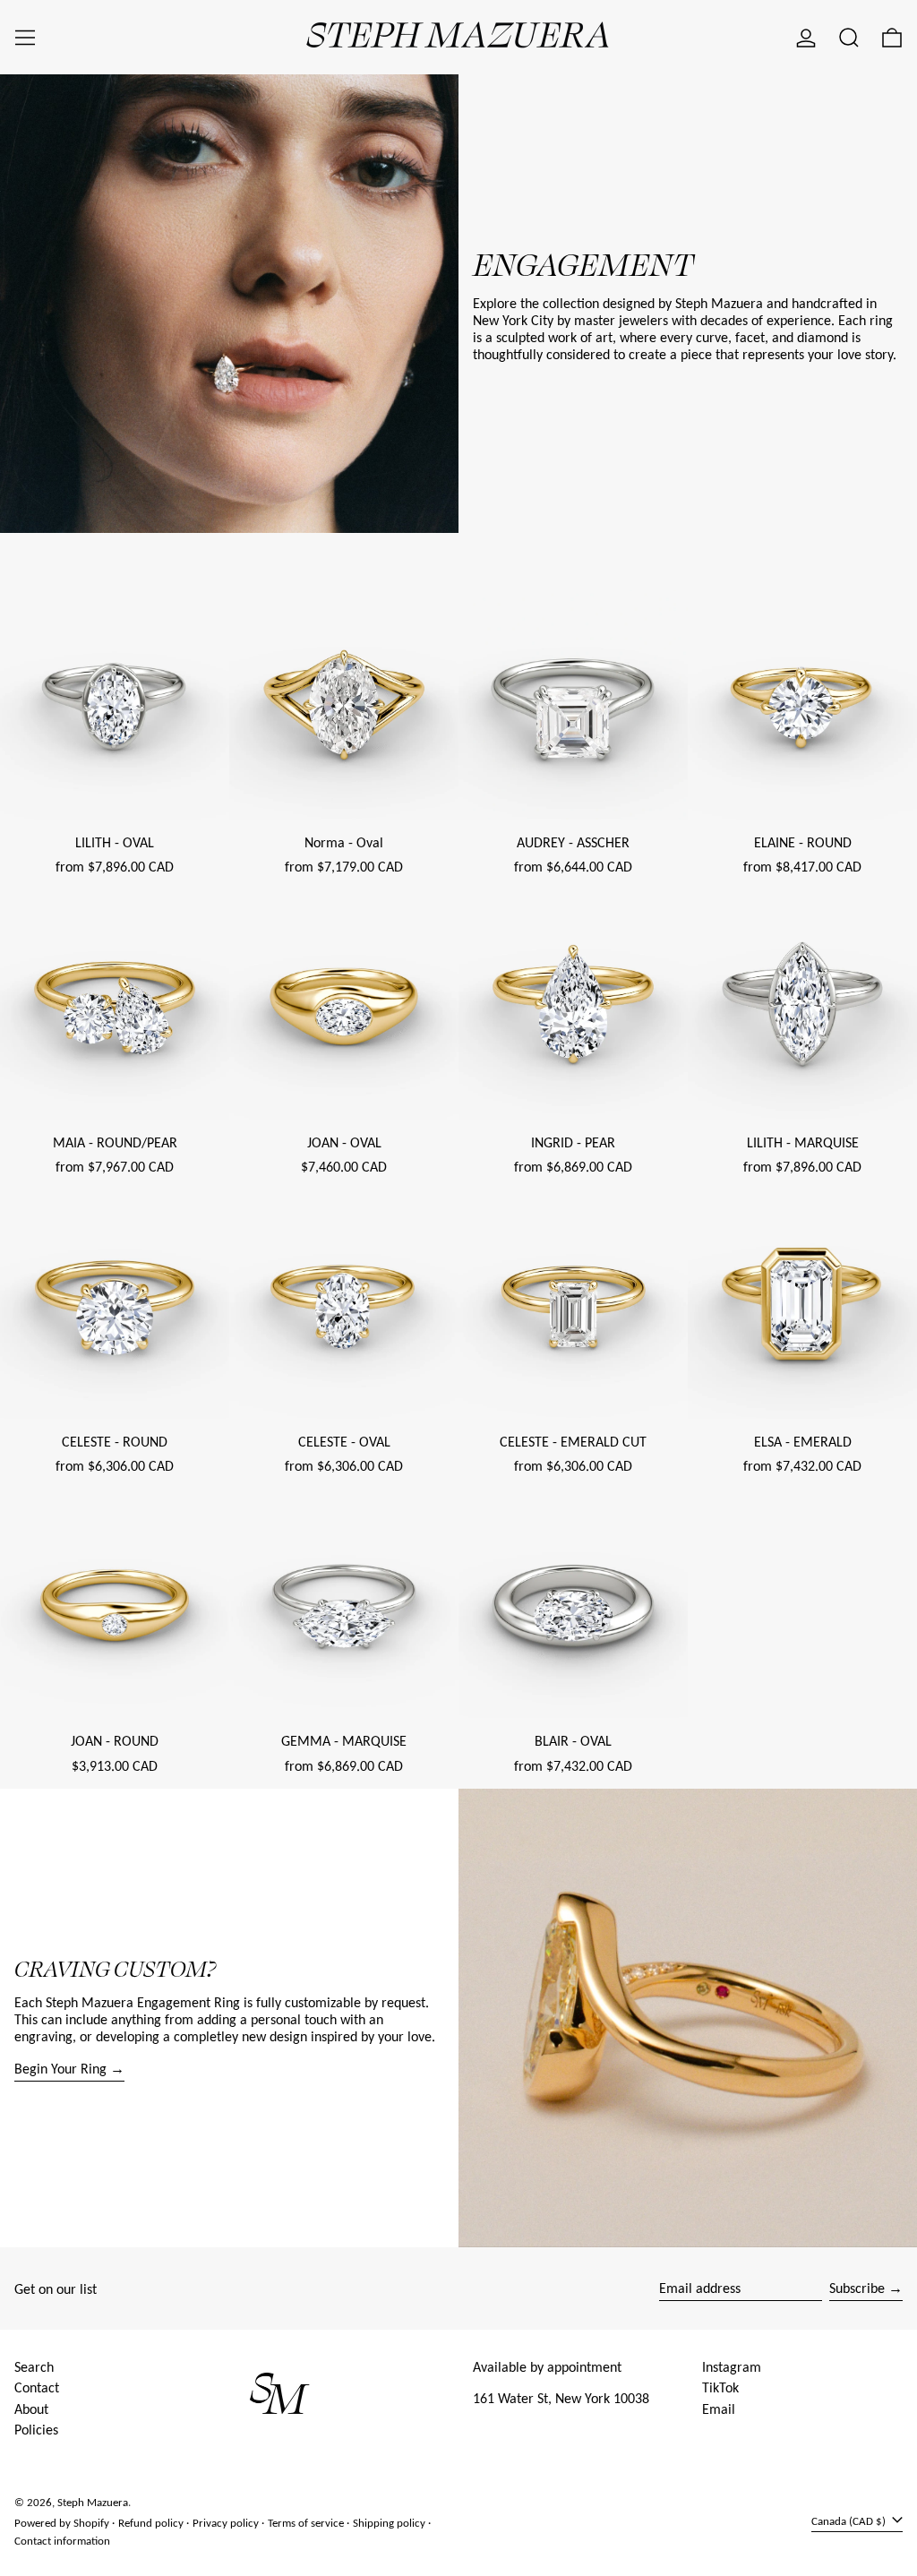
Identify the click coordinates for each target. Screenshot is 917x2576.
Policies (36, 2430)
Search (34, 2367)
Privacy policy (226, 2523)
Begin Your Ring (60, 2069)
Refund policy (151, 2523)
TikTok (720, 2387)
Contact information (62, 2541)
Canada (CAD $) (850, 2521)
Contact (37, 2387)
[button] (849, 38)
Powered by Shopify (62, 2523)
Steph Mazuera (93, 2502)
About (31, 2409)
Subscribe (857, 2288)
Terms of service (306, 2523)
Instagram (732, 2367)
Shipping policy (389, 2523)
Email (719, 2409)
